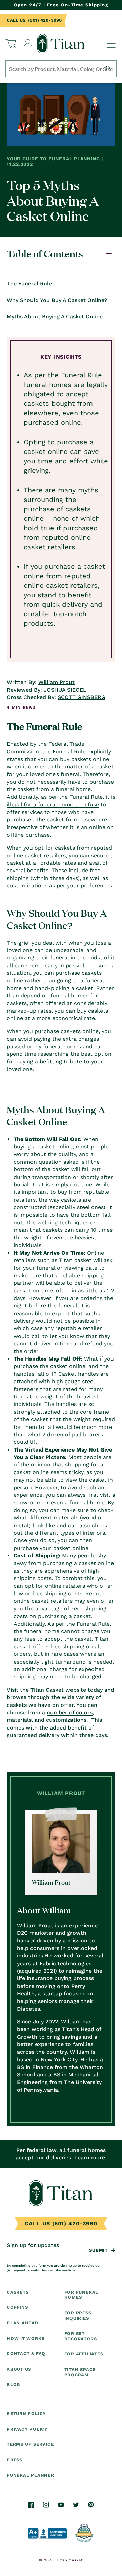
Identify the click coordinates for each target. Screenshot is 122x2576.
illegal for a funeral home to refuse (53, 804)
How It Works (26, 2338)
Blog (13, 2384)
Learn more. (90, 2157)
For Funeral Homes (82, 2295)
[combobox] (61, 69)
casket (15, 863)
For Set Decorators (81, 2336)
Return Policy (26, 2413)
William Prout (56, 682)
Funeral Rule (70, 752)
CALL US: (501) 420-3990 (34, 20)
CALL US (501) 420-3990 (61, 2223)
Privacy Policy (27, 2429)
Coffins (17, 2307)
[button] (11, 44)
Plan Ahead (23, 2323)
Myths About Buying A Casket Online (55, 316)
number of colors (70, 1712)
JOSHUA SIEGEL (65, 690)
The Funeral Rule (29, 284)
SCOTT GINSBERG (82, 697)
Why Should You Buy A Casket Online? (57, 300)
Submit (98, 2250)
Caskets (18, 2292)
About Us (19, 2369)
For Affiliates (84, 2354)
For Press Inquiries (78, 2315)
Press (15, 2460)
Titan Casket (70, 2560)
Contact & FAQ (26, 2354)
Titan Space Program (80, 2372)
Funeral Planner (30, 2475)
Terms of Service (30, 2444)
